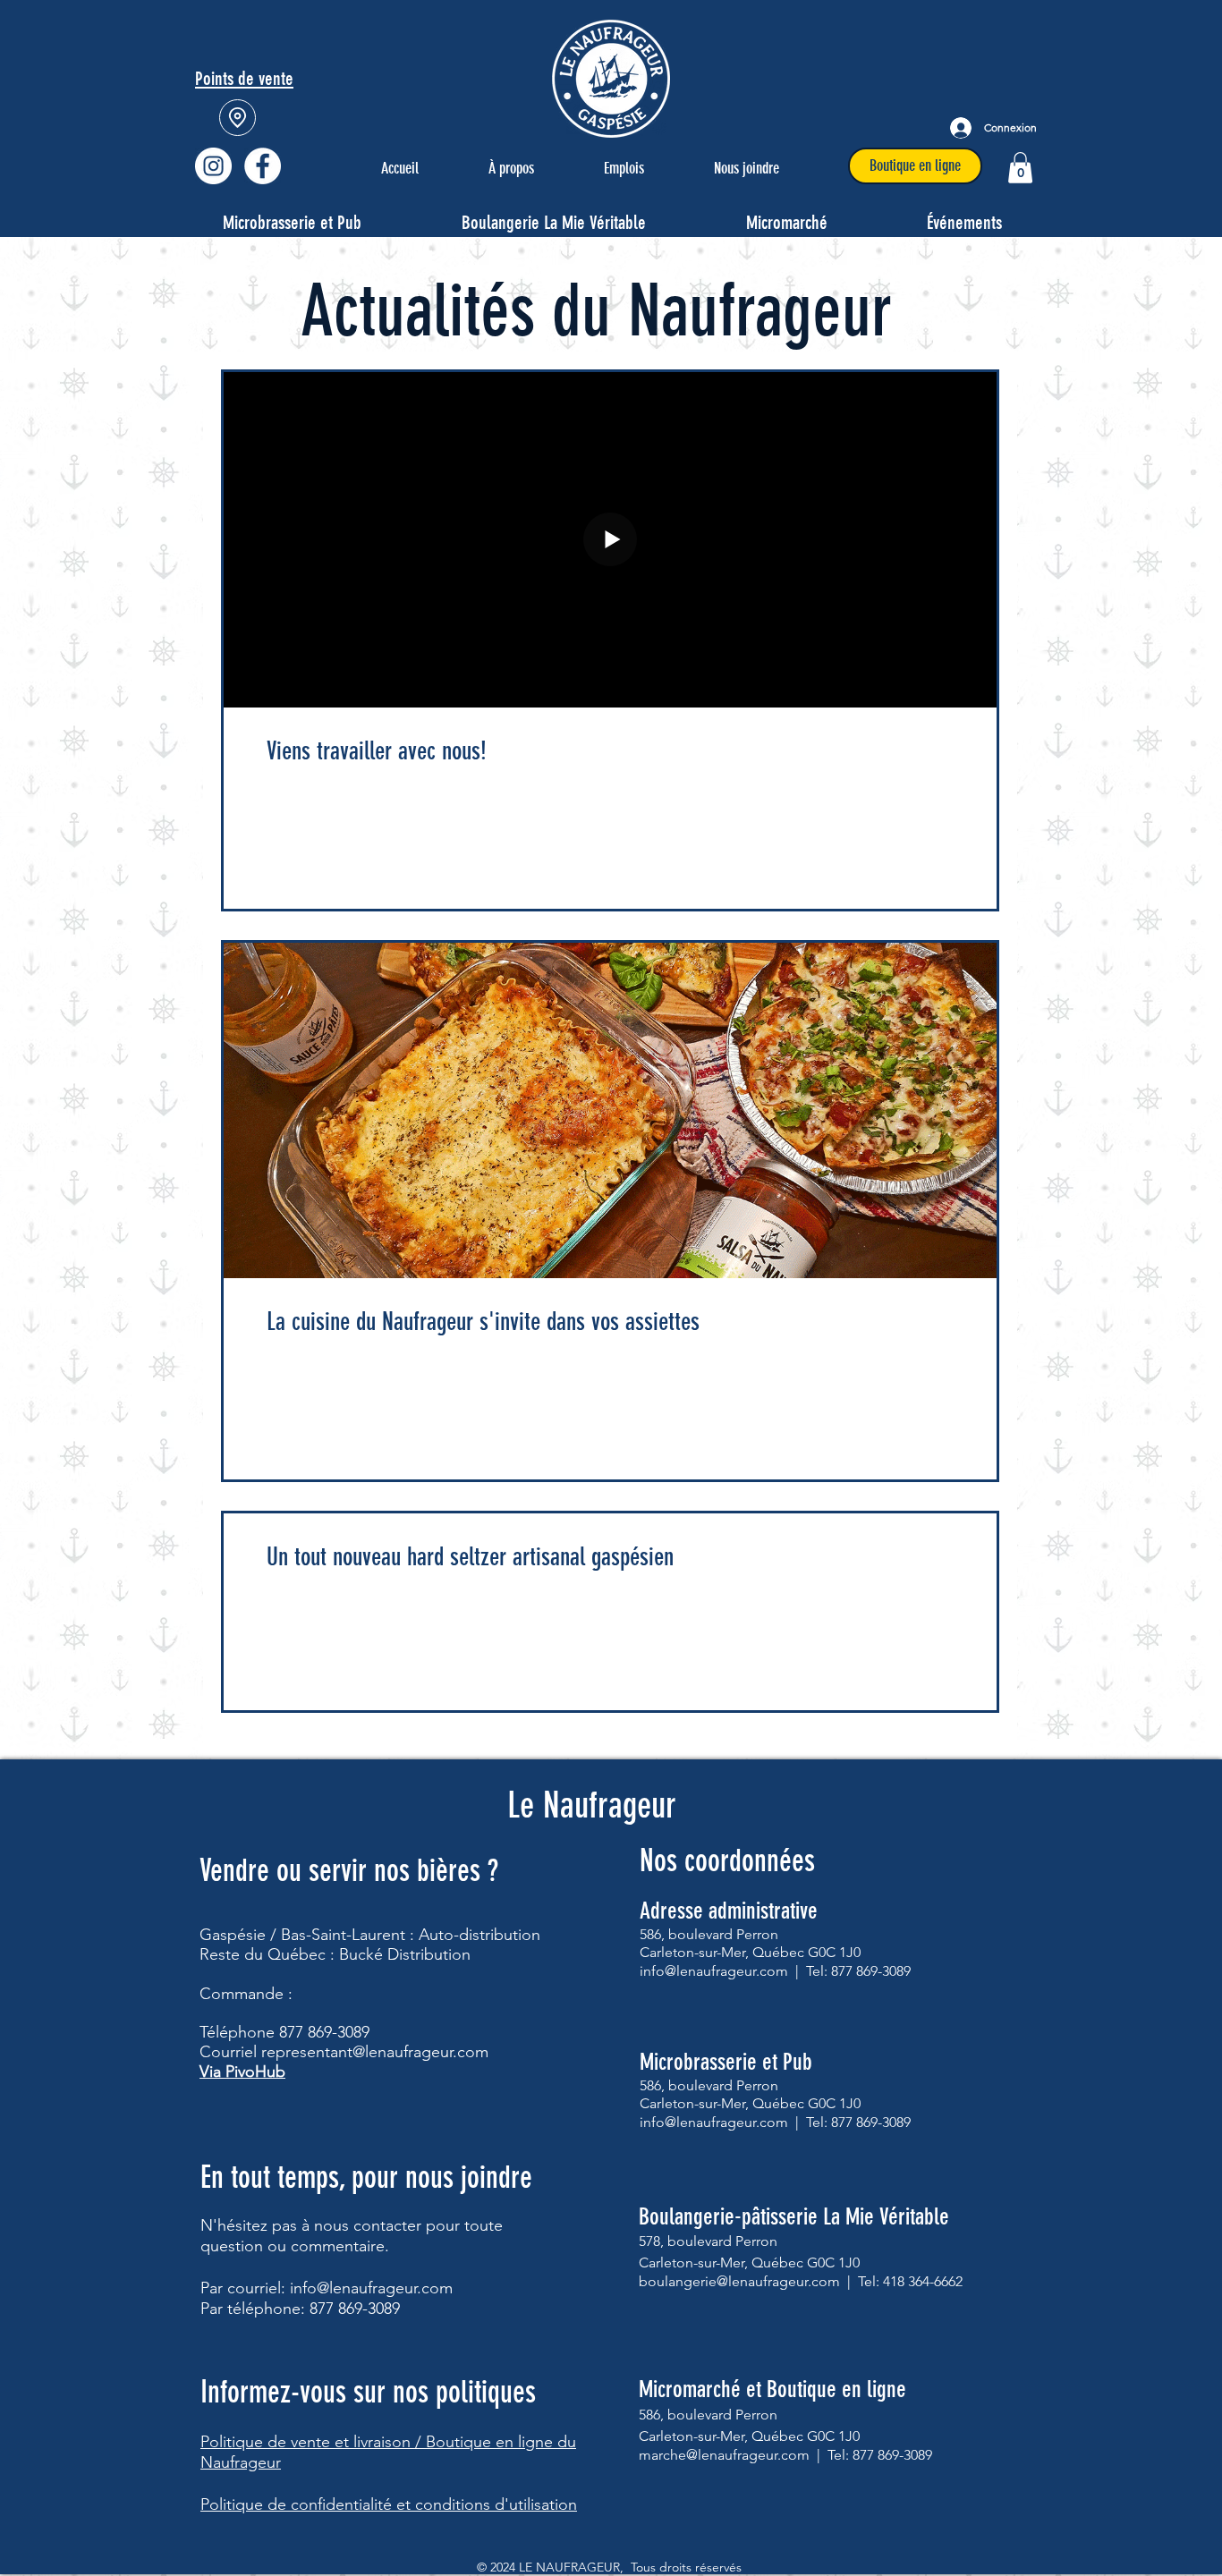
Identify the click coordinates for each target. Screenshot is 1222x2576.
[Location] (238, 118)
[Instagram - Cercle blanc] (213, 166)
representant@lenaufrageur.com (375, 2052)
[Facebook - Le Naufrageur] (263, 166)
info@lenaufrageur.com (371, 2288)
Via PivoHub (242, 2072)
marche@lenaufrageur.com (724, 2455)
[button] (1020, 168)
